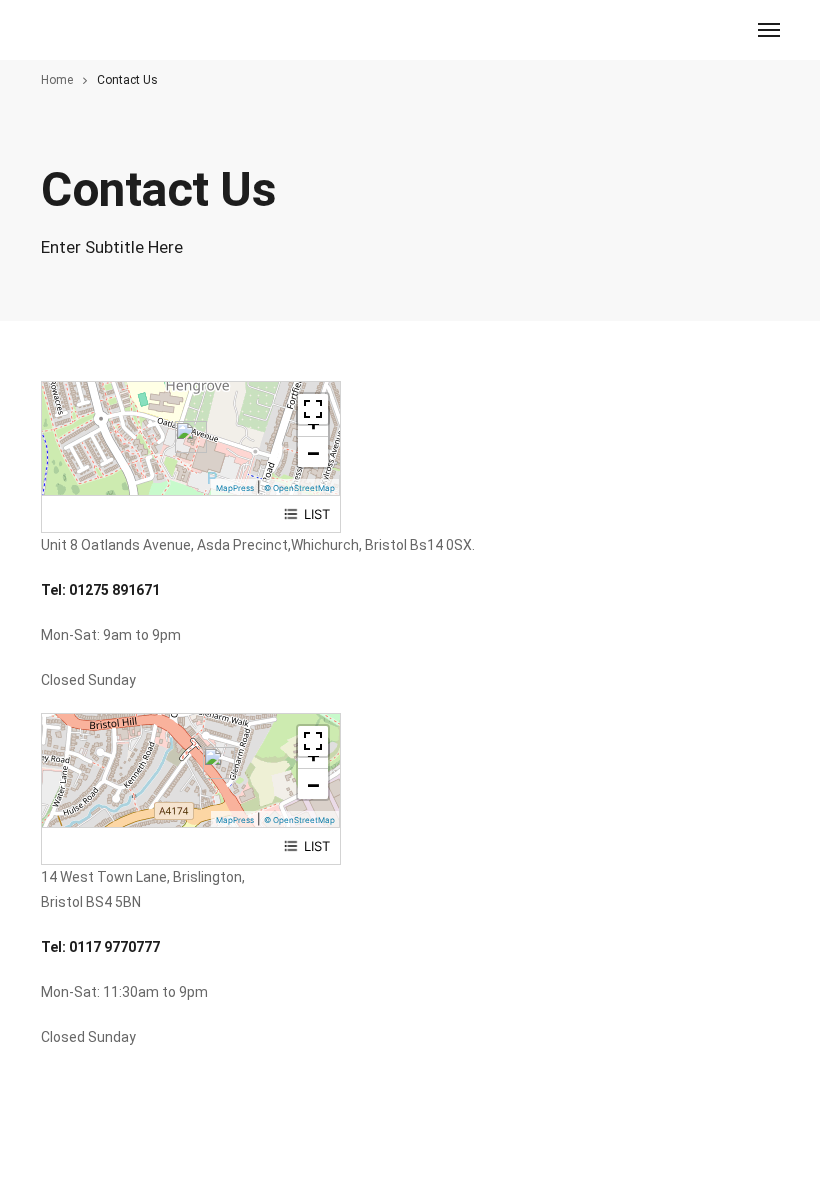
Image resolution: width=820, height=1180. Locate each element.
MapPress (235, 488)
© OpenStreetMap (299, 488)
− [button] (313, 452)
